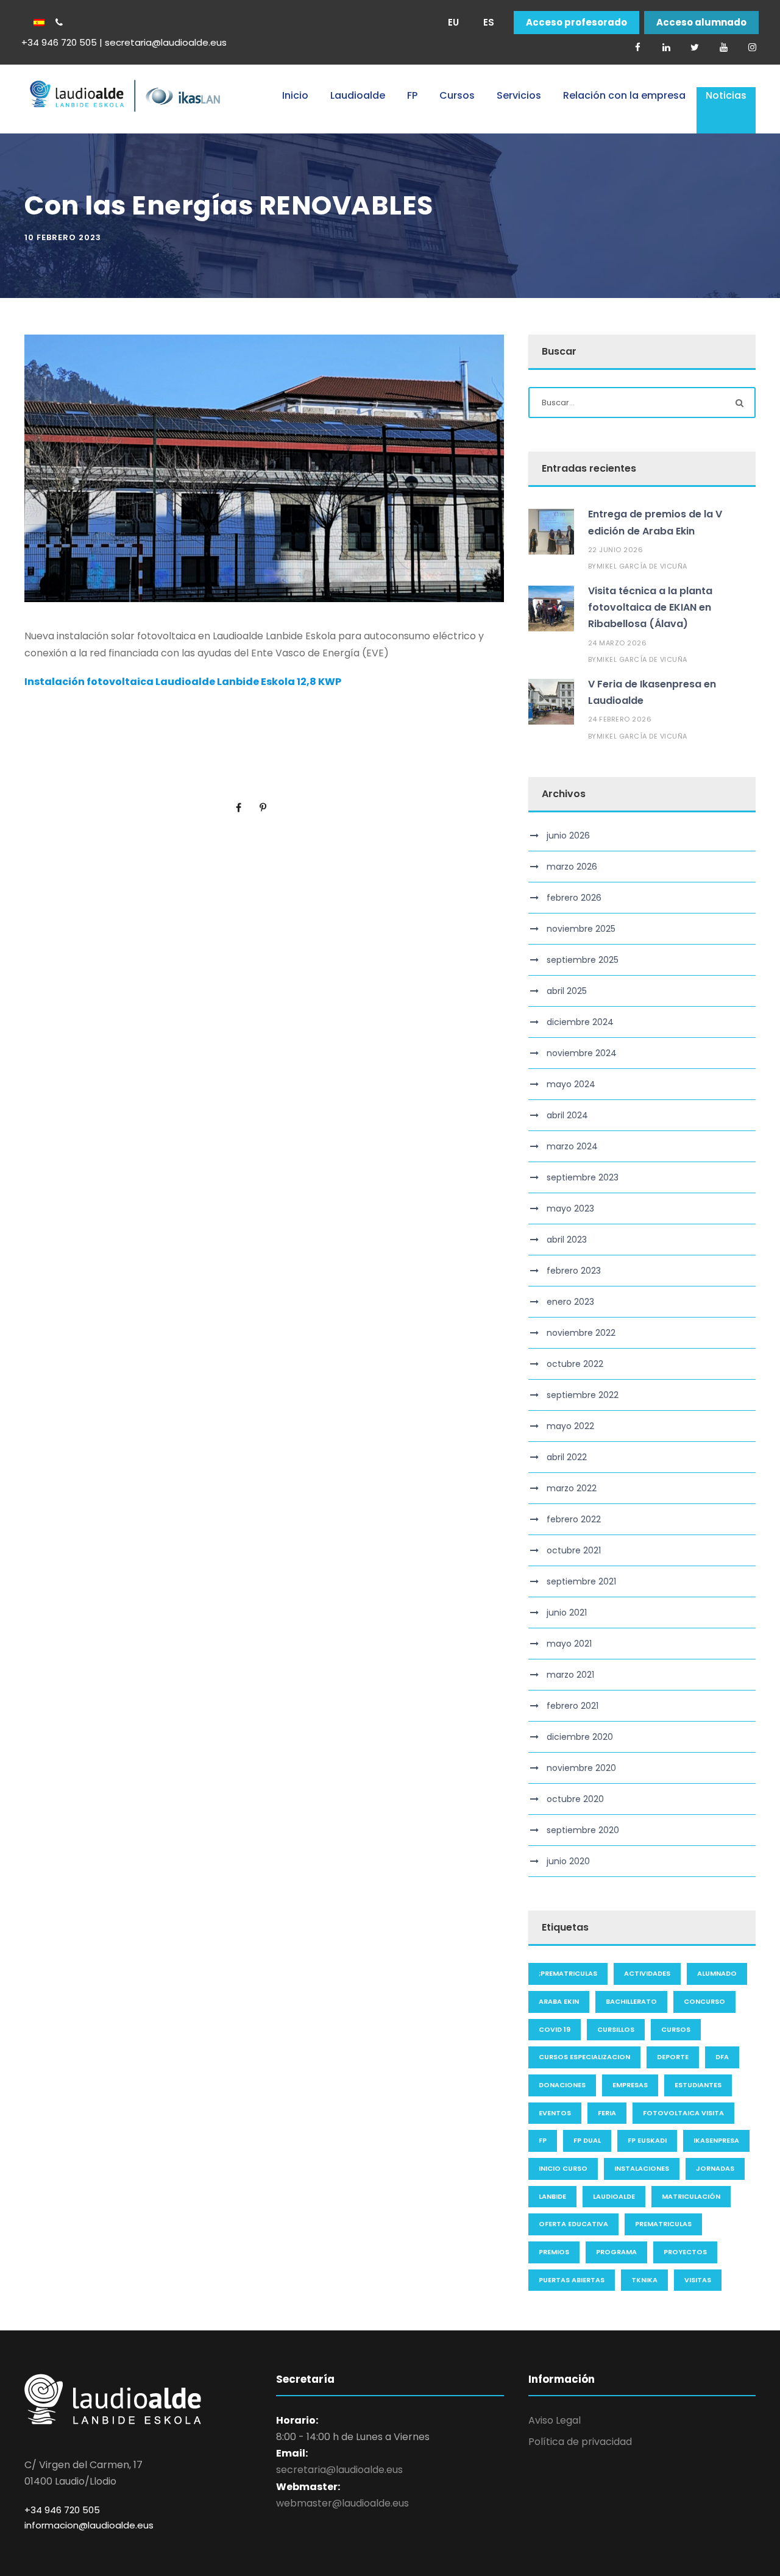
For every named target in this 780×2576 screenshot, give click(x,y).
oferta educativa (573, 2224)
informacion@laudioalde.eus (89, 2525)
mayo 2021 (569, 1644)
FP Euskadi (647, 2140)
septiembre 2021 (581, 1581)
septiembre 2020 (583, 1830)
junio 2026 (568, 836)
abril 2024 (567, 1115)
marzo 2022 (572, 1488)
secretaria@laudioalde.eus (339, 2470)
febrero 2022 (574, 1519)
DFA (722, 2057)
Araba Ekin (559, 2001)
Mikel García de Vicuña (642, 566)
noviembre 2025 (581, 929)
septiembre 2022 (583, 1395)
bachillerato (631, 2001)
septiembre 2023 (583, 1177)
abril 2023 (567, 1240)
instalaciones (642, 2168)
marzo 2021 (570, 1675)
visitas (698, 2280)
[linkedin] (666, 47)
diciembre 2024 (580, 1022)
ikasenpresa (716, 2140)
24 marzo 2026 (618, 643)
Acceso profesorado (576, 23)
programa (616, 2252)
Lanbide (552, 2196)
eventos (555, 2113)
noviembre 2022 (581, 1333)
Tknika (644, 2280)
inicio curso (563, 2168)
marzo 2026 (572, 867)
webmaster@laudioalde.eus (342, 2503)
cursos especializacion (584, 2057)
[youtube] (723, 47)
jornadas (715, 2168)
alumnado (717, 1973)
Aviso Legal (555, 2420)
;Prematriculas (568, 1973)
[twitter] (695, 47)
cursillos (616, 2029)
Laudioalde (358, 95)
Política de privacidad (580, 2442)
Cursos (457, 95)
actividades (647, 1973)
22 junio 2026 (616, 550)
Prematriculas (663, 2224)
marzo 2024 (572, 1146)
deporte (673, 2057)
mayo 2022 (570, 1426)
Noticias (726, 95)
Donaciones (562, 2085)
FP (412, 95)
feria (607, 2113)
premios (554, 2252)
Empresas (630, 2085)
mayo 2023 (570, 1208)
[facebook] (637, 47)
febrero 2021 (573, 1706)
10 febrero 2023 (63, 237)
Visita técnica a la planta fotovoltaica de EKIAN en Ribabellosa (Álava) (650, 607)
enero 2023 (570, 1302)
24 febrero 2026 (620, 719)
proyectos (685, 2252)
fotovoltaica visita (683, 2113)
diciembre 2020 (580, 1737)
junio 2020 (568, 1861)
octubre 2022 (575, 1364)
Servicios (519, 95)
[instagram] (752, 47)
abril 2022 (567, 1457)
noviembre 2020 (581, 1768)
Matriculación (691, 2196)
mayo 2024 (571, 1084)
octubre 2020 (575, 1799)
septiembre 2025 (583, 960)
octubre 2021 (574, 1550)
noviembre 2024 (582, 1053)
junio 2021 (567, 1613)
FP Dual (587, 2140)
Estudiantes (698, 2085)
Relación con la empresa (624, 95)
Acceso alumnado (701, 23)
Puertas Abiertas (572, 2280)
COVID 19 (555, 2029)
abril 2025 (567, 991)
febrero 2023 (574, 1271)
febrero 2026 (574, 898)
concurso (704, 2001)
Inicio (295, 95)
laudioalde (614, 2196)
